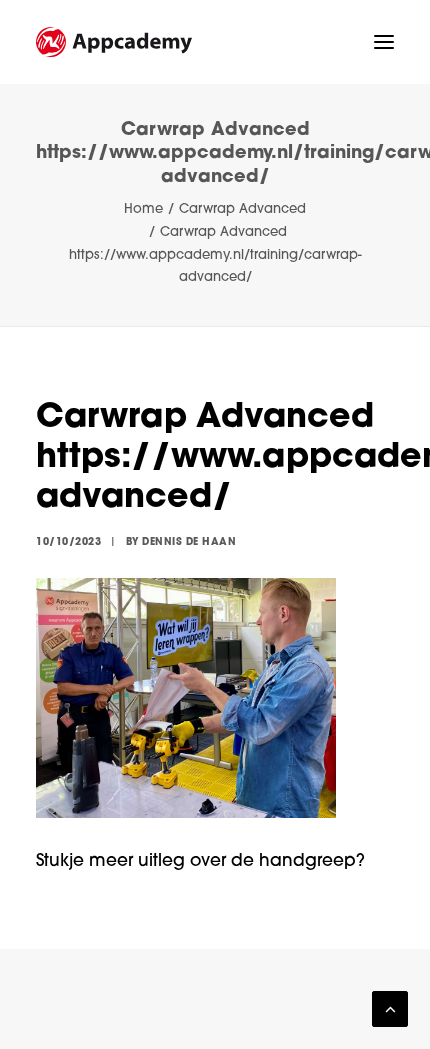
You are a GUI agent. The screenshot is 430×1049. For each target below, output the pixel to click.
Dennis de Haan (189, 542)
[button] (384, 42)
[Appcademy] (114, 42)
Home (143, 209)
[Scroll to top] (390, 1009)
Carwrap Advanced (242, 209)
